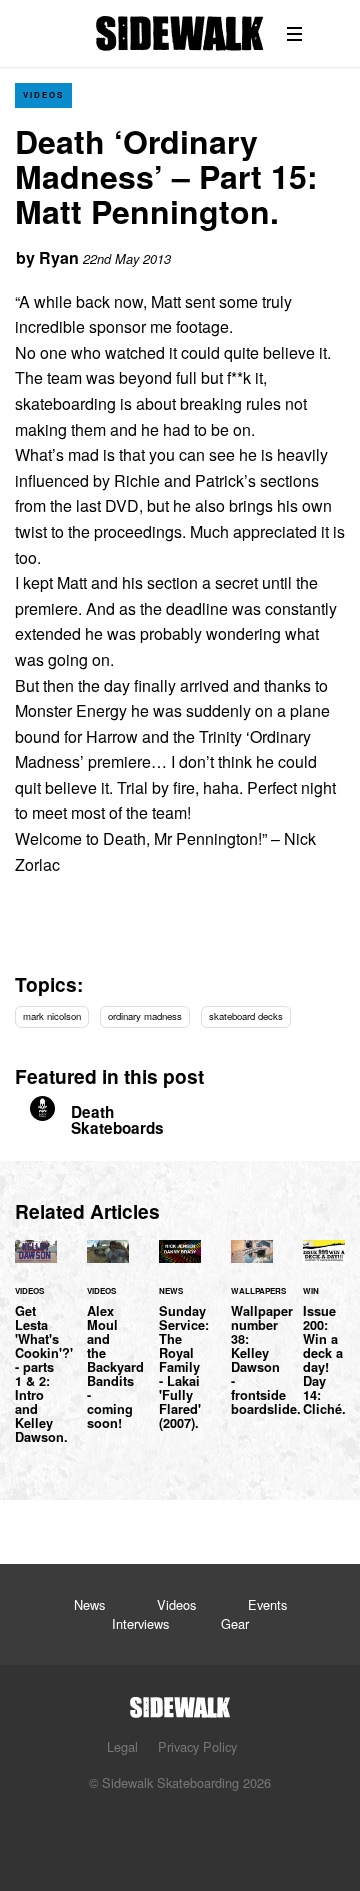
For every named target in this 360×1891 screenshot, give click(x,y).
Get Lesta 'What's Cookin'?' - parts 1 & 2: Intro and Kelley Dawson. (36, 1353)
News (89, 1604)
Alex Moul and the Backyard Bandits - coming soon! (108, 1346)
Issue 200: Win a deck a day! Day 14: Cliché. (324, 1339)
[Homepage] (180, 1701)
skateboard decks (246, 1016)
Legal (122, 1746)
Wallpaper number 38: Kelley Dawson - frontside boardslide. (252, 1339)
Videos (43, 94)
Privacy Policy (197, 1746)
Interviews (140, 1623)
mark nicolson (52, 1016)
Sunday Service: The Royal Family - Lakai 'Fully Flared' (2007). (180, 1346)
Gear (235, 1623)
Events (267, 1604)
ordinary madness (145, 1016)
